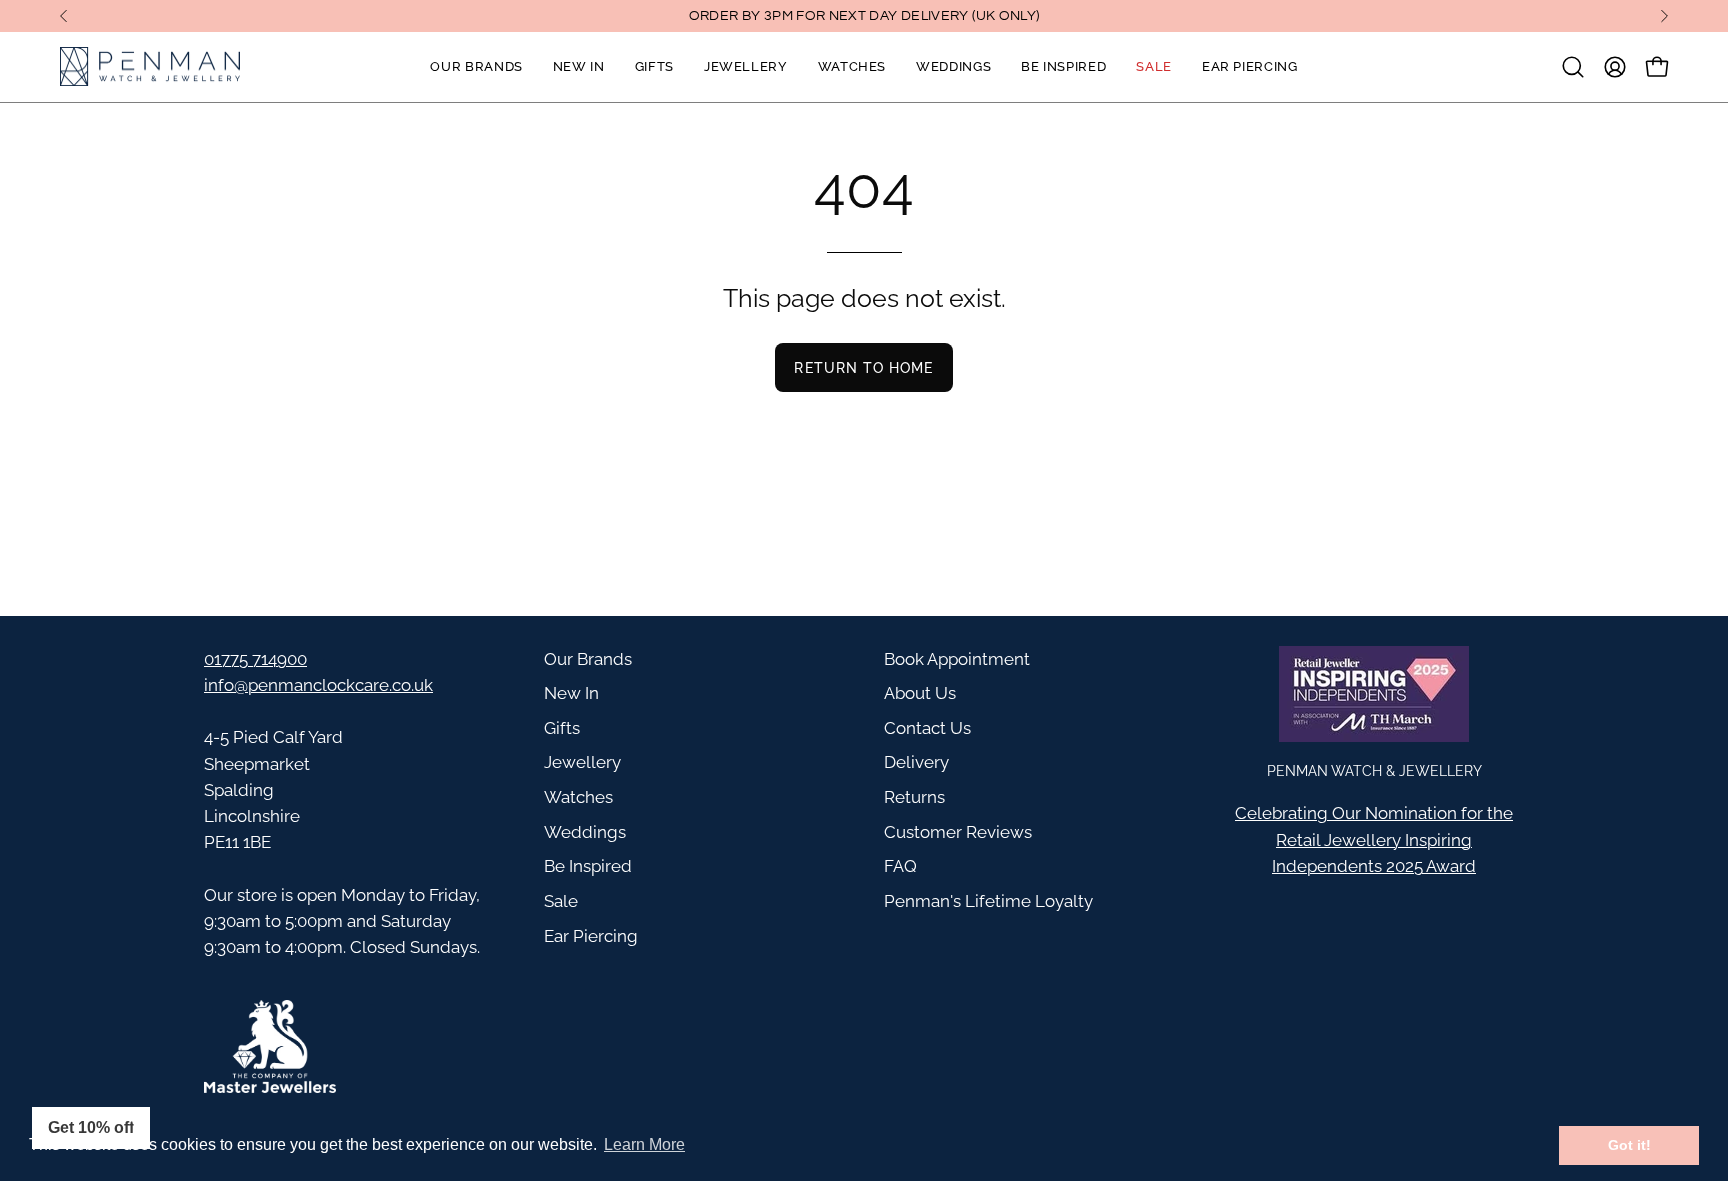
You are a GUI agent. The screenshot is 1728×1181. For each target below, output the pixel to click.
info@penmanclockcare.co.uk (318, 685)
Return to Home (863, 367)
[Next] (1664, 16)
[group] (864, 16)
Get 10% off (91, 1127)
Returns (914, 797)
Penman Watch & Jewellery (1374, 770)
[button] (1573, 67)
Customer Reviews (958, 832)
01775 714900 (255, 659)
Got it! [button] (1629, 1145)
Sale (561, 901)
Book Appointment (957, 659)
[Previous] (64, 16)
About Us (920, 693)
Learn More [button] (644, 1144)
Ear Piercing (591, 936)
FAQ (900, 866)
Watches (578, 797)
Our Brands (588, 659)
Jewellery (582, 762)
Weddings (585, 832)
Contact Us (927, 728)
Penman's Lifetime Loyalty (988, 901)
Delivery (916, 762)
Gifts (562, 728)
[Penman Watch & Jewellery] (150, 67)
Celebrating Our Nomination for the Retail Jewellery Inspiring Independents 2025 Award (1374, 839)
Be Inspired (588, 866)
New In (571, 693)
